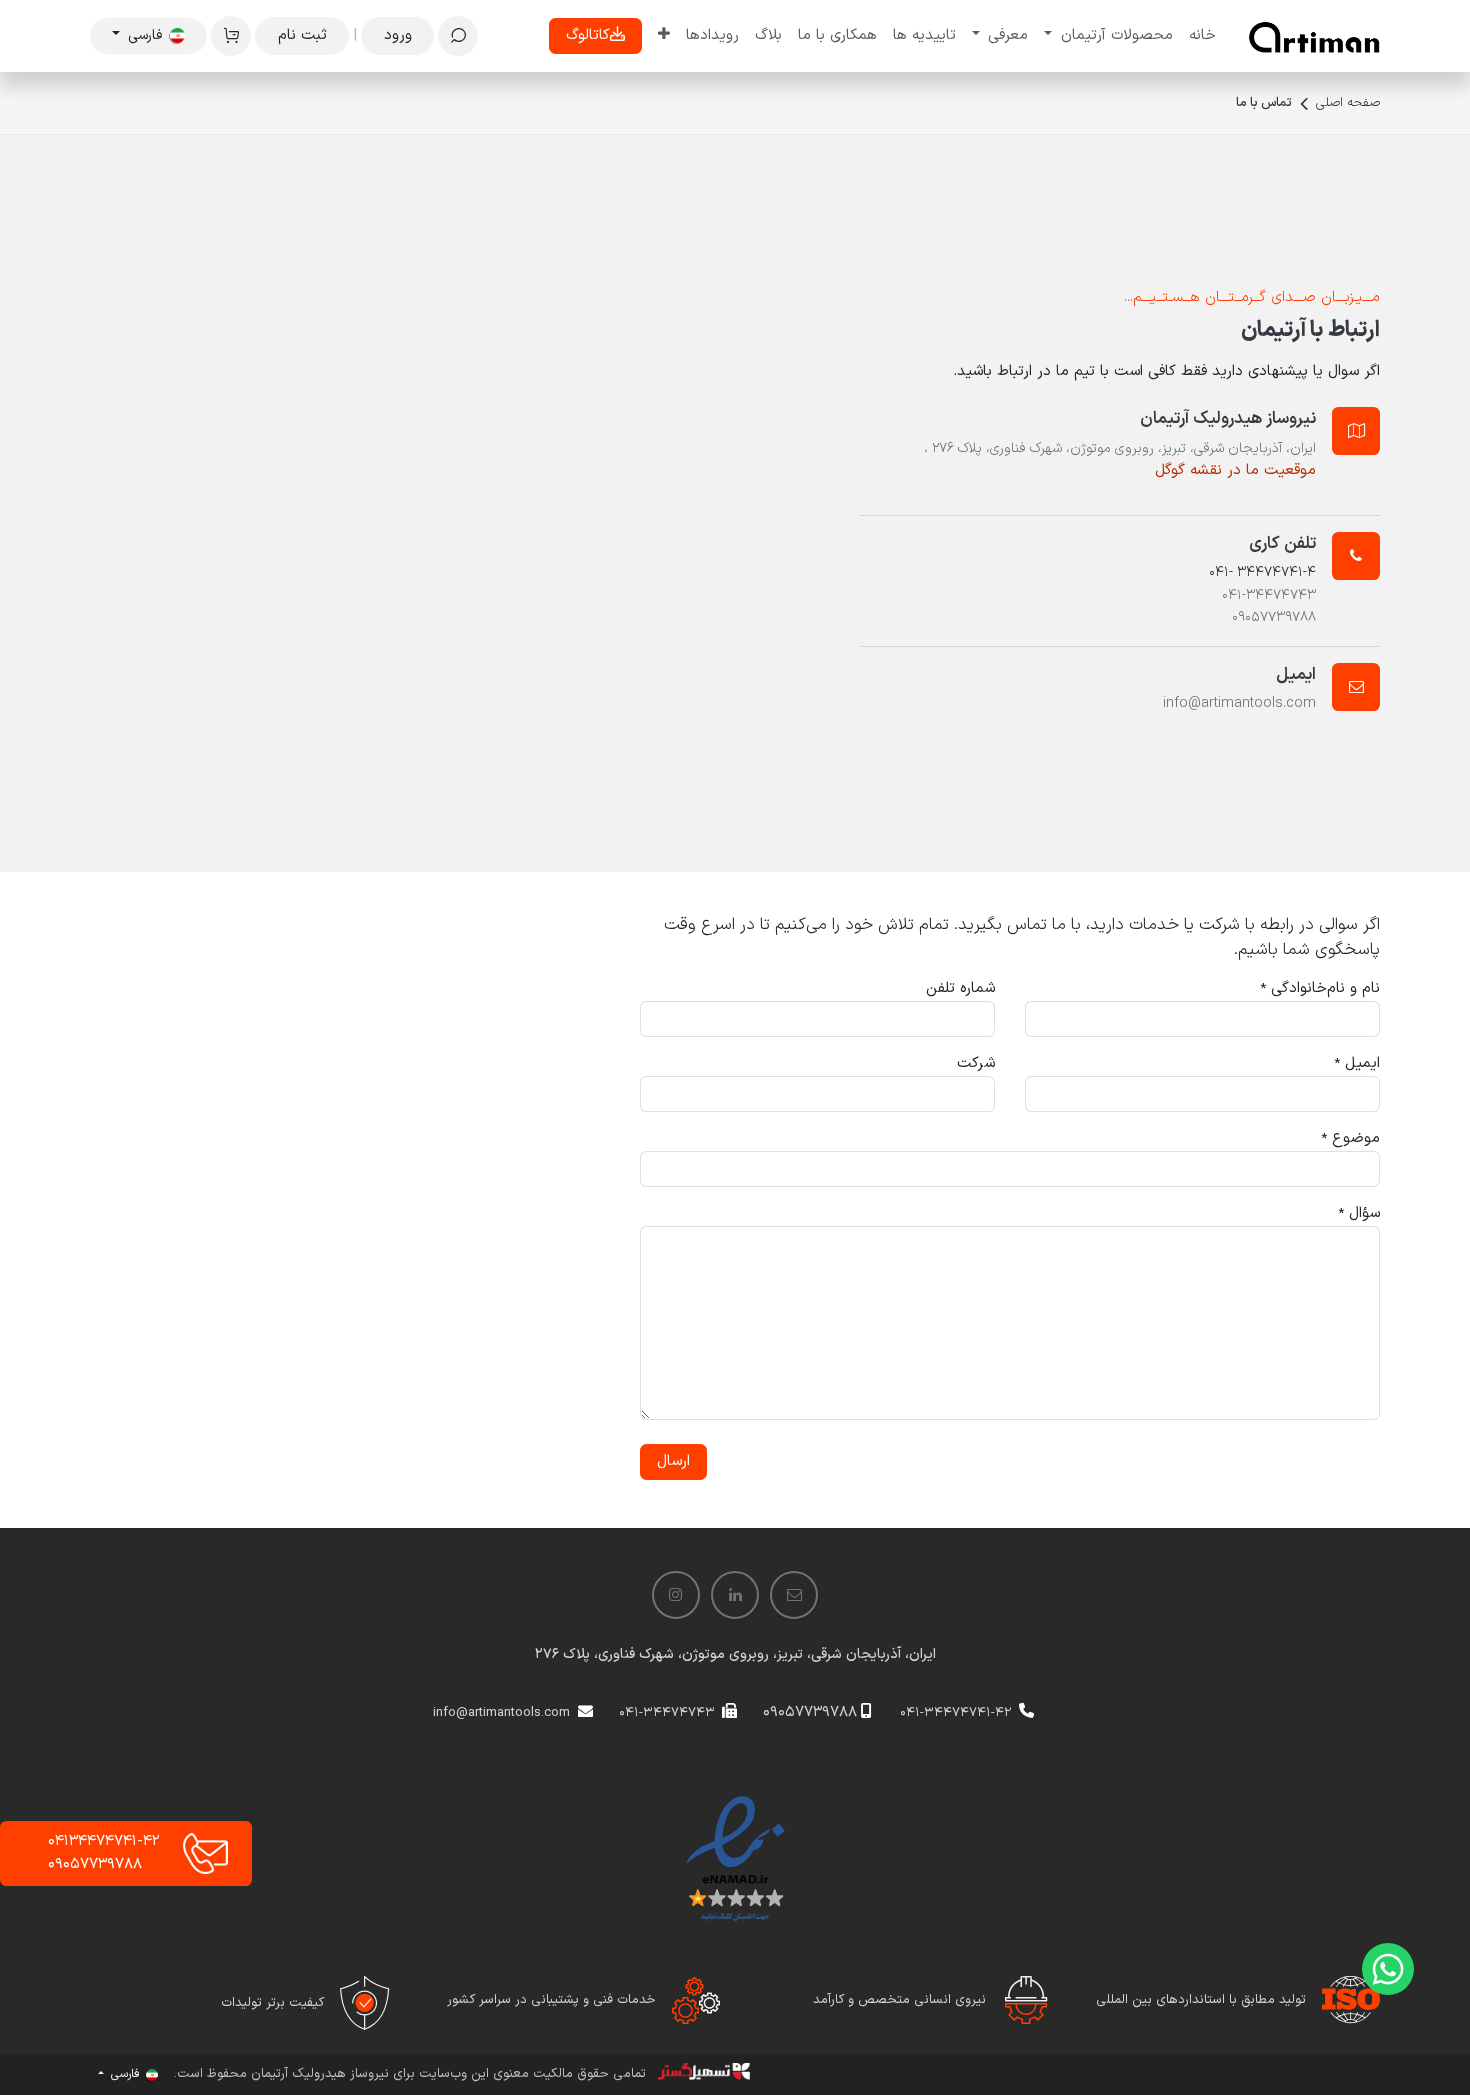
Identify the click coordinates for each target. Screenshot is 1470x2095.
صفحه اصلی (1348, 103)
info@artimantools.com (501, 1713)
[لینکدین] (735, 1595)
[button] (458, 36)
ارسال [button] (673, 1461)
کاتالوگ (588, 35)
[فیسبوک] (794, 1595)
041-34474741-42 (956, 1713)
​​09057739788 (810, 1712)
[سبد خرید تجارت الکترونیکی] (231, 36)
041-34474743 (667, 1713)
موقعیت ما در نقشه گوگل (1235, 470)
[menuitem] (1202, 36)
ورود (398, 35)
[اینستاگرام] (676, 1595)
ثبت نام (302, 35)
